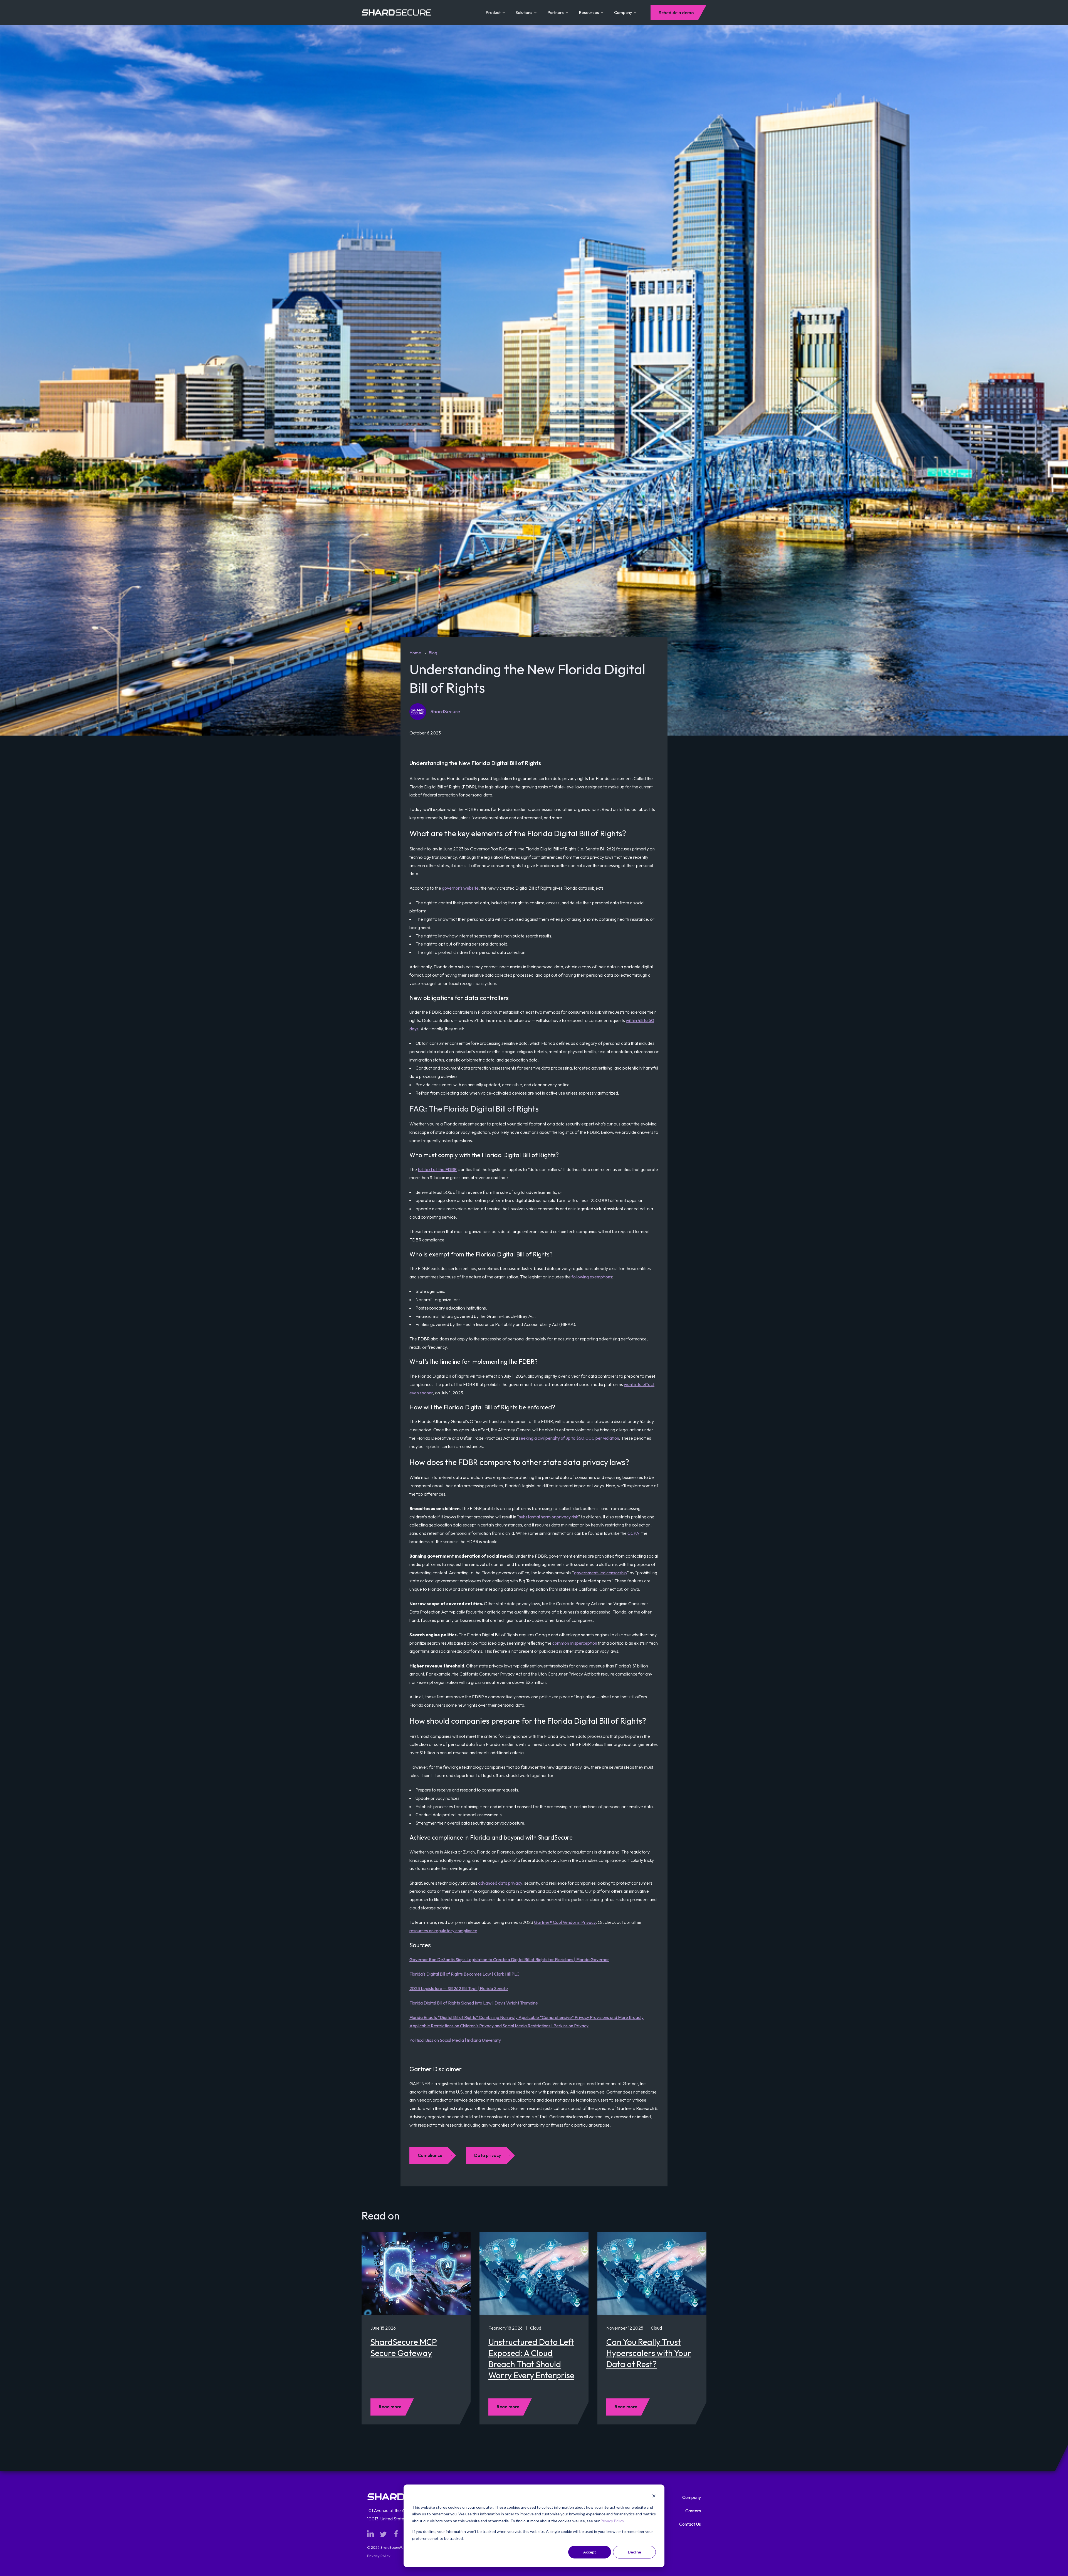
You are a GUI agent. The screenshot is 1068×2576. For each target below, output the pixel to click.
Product (493, 12)
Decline (635, 2552)
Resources (589, 12)
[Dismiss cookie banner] (654, 2497)
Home (415, 653)
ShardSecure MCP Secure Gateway (404, 2347)
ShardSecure (445, 712)
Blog (433, 653)
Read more (390, 2407)
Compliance (430, 2155)
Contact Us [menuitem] (690, 2524)
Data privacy (488, 2155)
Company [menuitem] (692, 2497)
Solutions (524, 12)
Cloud (536, 2328)
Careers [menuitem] (693, 2511)
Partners (556, 12)
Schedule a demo (676, 13)
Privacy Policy (612, 2521)
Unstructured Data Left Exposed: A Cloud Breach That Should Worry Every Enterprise (531, 2359)
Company (623, 12)
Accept (590, 2552)
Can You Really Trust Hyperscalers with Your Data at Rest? (649, 2353)
